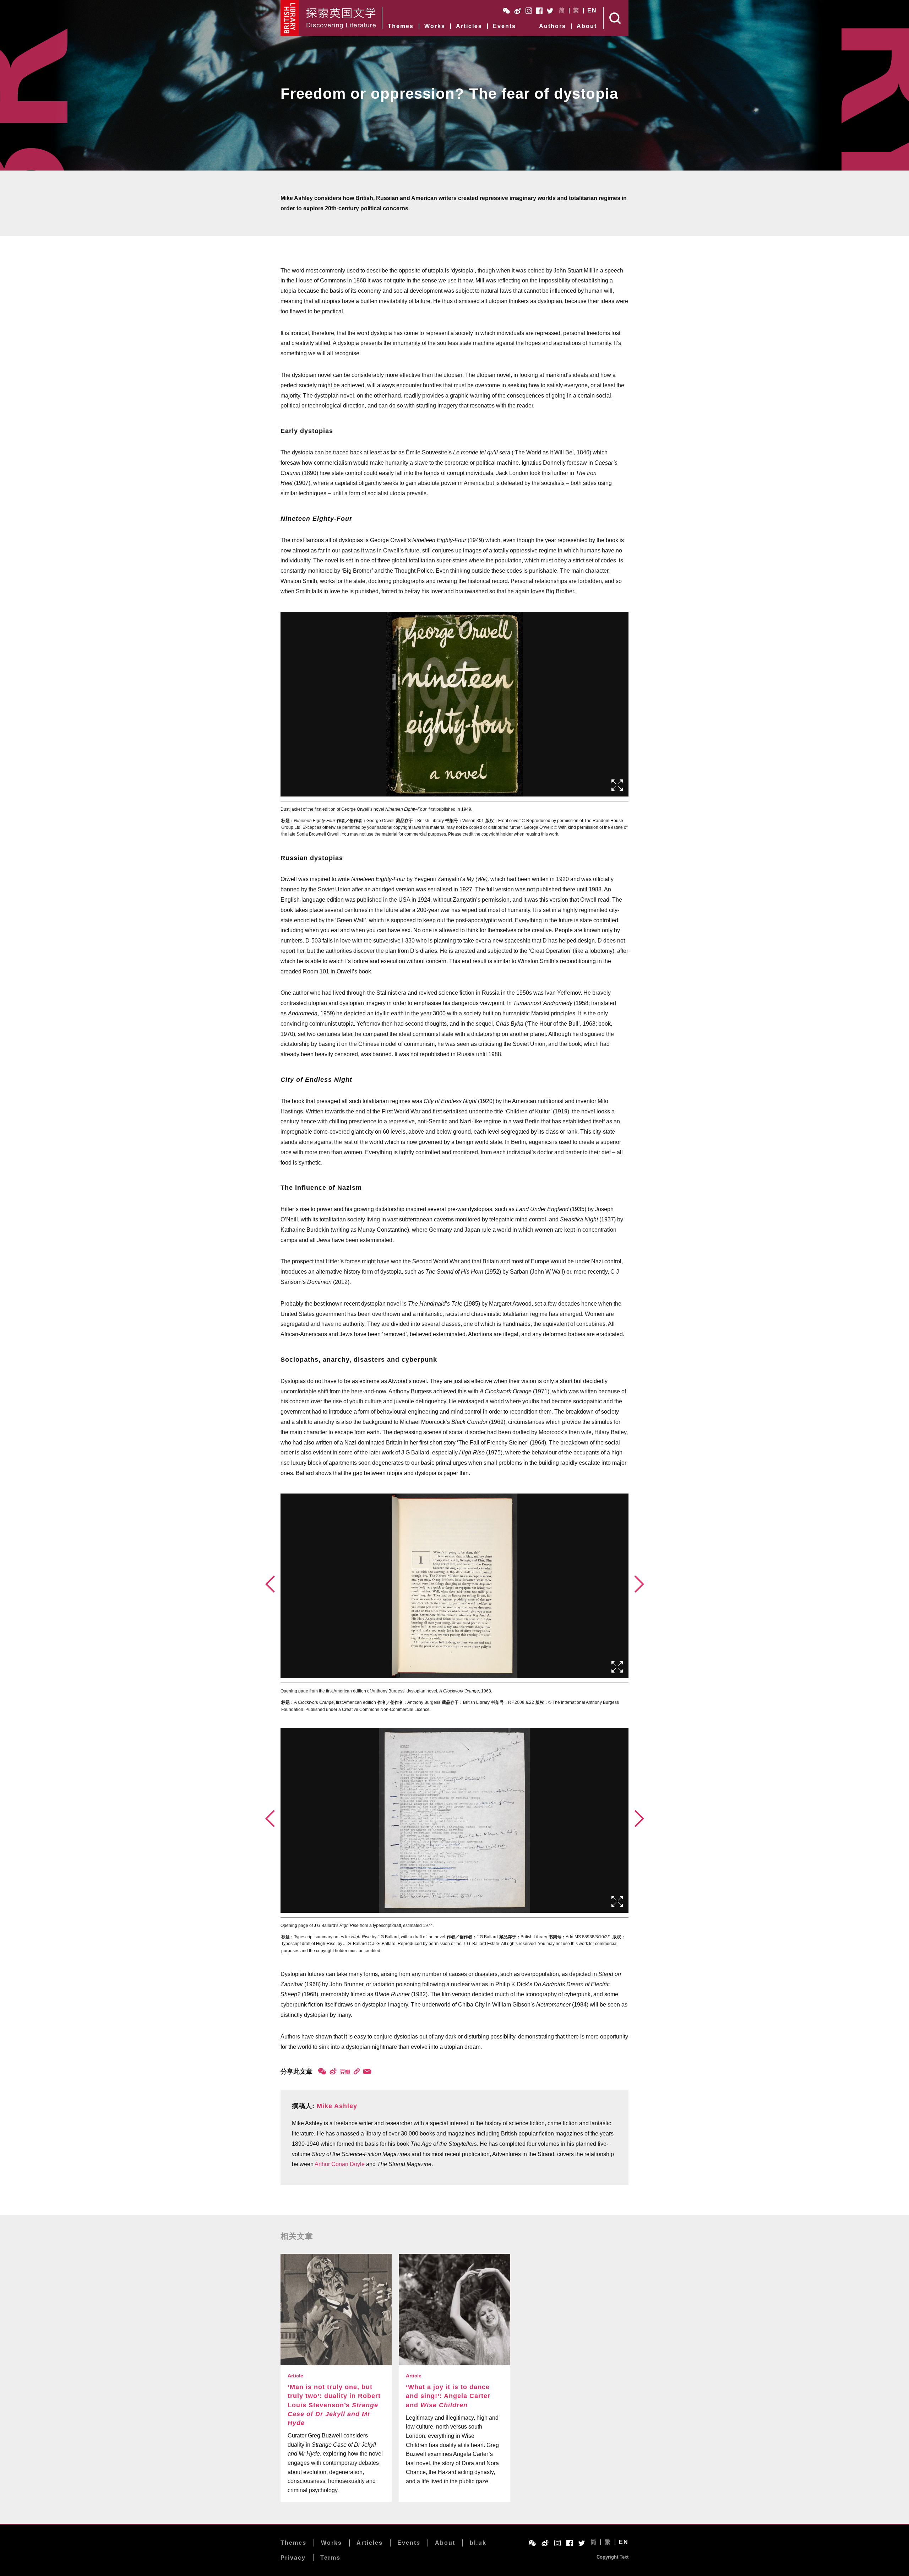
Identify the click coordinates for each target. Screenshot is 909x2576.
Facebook (539, 11)
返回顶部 (665, 2552)
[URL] (357, 2071)
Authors (553, 26)
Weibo (518, 11)
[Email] (367, 2071)
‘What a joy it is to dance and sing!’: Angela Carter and (448, 2396)
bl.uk (478, 2543)
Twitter (550, 11)
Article (295, 2376)
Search (616, 18)
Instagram (529, 11)
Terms (330, 2558)
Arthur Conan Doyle (340, 2164)
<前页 (270, 1584)
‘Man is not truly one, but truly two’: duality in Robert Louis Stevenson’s (334, 2405)
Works (435, 26)
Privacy (293, 2558)
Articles (469, 26)
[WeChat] (322, 2071)
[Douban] (345, 2072)
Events (504, 26)
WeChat (506, 11)
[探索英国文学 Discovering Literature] (341, 18)
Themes (401, 26)
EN (592, 11)
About (587, 26)
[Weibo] (333, 2071)
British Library (290, 18)
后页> (639, 1584)
